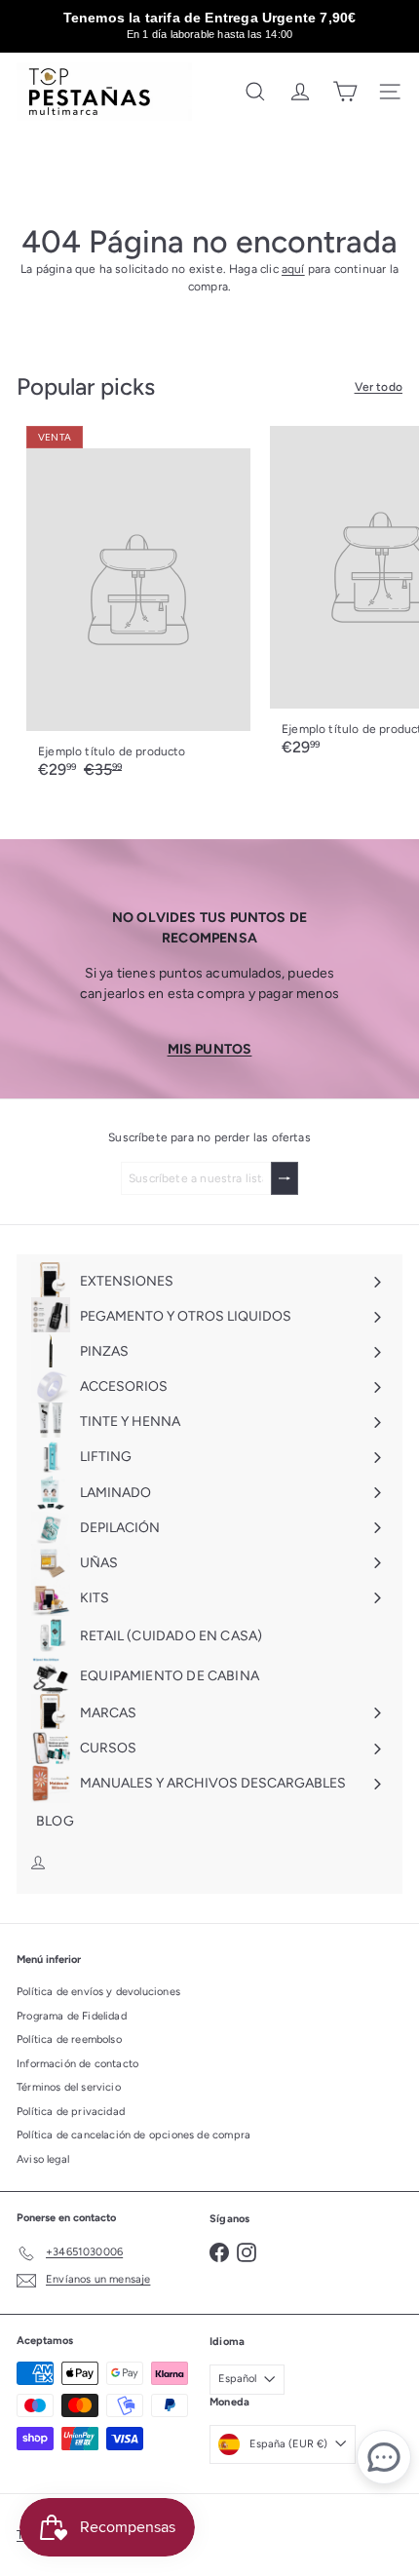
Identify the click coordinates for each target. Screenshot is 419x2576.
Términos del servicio (69, 2087)
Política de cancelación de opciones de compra (133, 2135)
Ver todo (379, 387)
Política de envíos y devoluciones (98, 1992)
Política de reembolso (69, 2039)
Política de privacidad (71, 2112)
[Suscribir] (285, 1178)
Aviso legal (43, 2159)
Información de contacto (77, 2064)
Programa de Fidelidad (72, 2016)
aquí (293, 269)
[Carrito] (345, 92)
